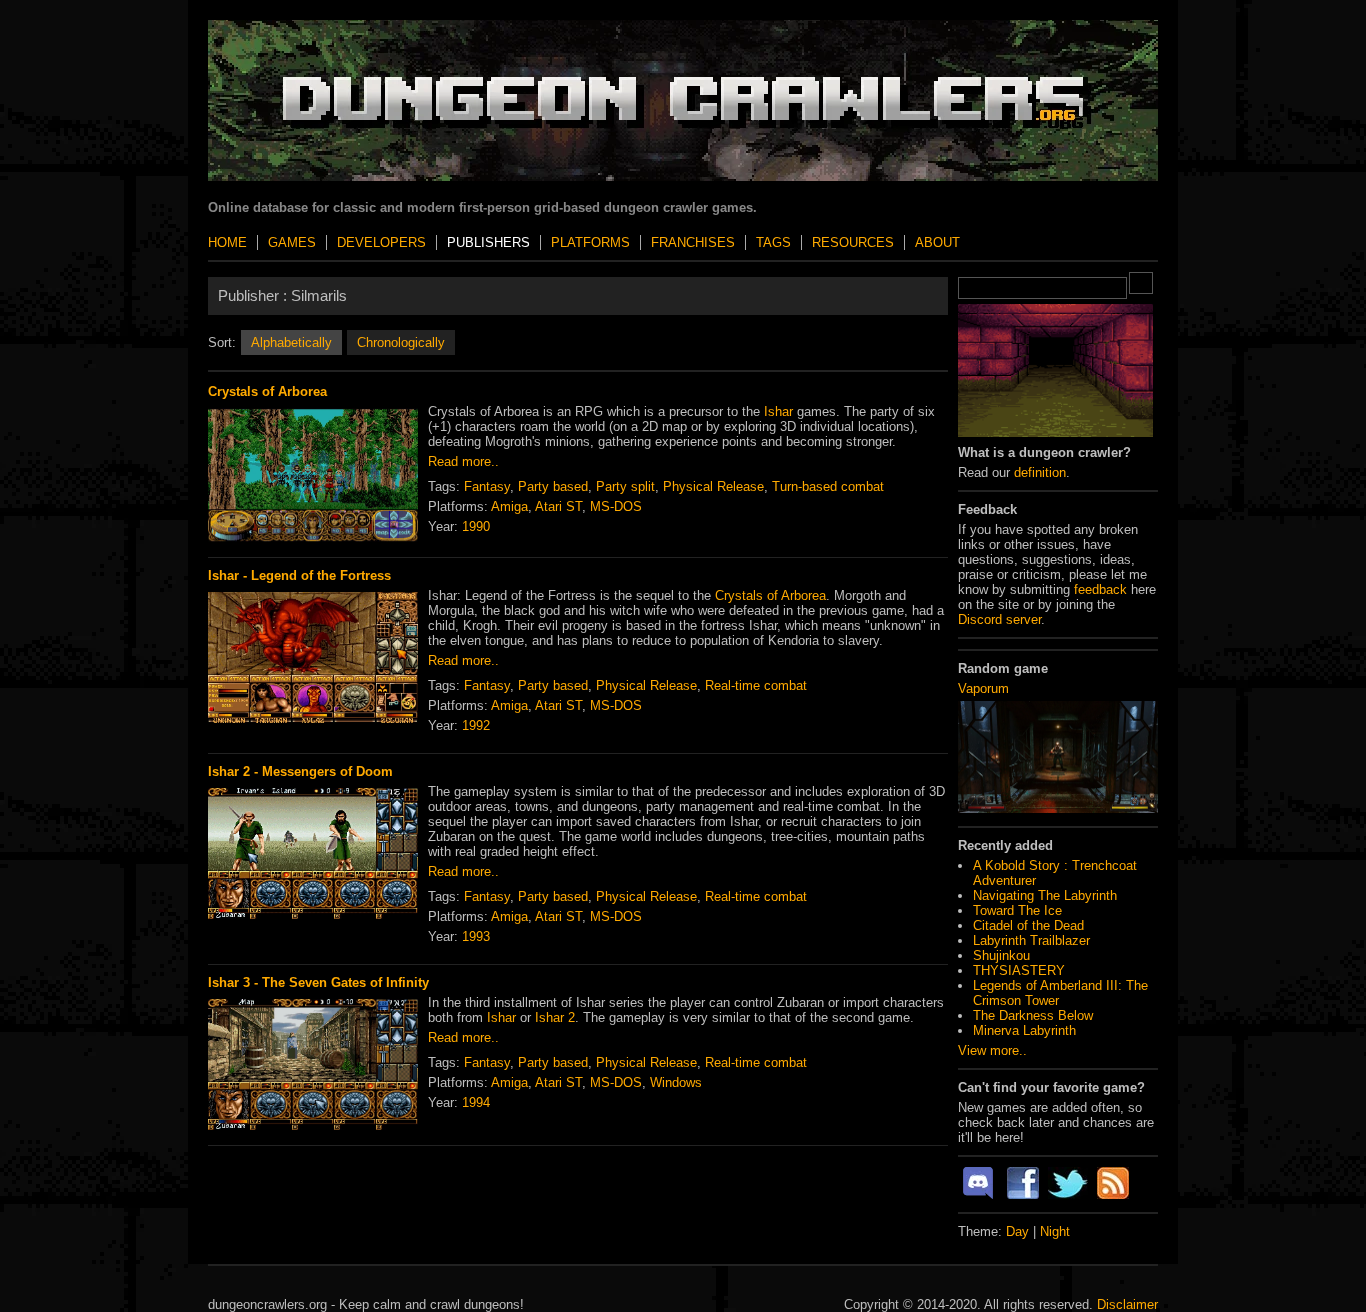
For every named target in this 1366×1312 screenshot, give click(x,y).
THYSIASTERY (1019, 970)
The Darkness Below (1033, 1015)
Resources (853, 242)
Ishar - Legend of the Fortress (299, 575)
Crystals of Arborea (267, 391)
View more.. (992, 1050)
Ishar (778, 411)
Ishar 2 (555, 1017)
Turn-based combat (828, 486)
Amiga (509, 506)
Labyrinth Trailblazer (1031, 940)
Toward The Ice (1017, 910)
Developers (381, 242)
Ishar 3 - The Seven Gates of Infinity (318, 982)
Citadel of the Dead (1028, 925)
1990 (476, 526)
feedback (1100, 589)
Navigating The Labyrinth (1045, 895)
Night (1055, 1231)
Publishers (488, 242)
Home (227, 242)
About (937, 242)
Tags (773, 242)
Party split (625, 486)
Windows (676, 1082)
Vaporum (983, 688)
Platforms (590, 242)
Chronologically (401, 342)
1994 (476, 1102)
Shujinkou (1001, 955)
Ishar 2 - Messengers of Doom (300, 771)
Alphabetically (291, 342)
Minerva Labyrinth (1024, 1030)
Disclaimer (1127, 1304)
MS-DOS (616, 506)
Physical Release (713, 486)
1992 (476, 725)
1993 (476, 936)
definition (1040, 472)
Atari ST (558, 506)
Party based (553, 486)
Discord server (999, 619)
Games (292, 242)
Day (1017, 1231)
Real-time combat (756, 685)
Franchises (693, 242)
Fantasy (487, 486)
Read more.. (463, 461)
